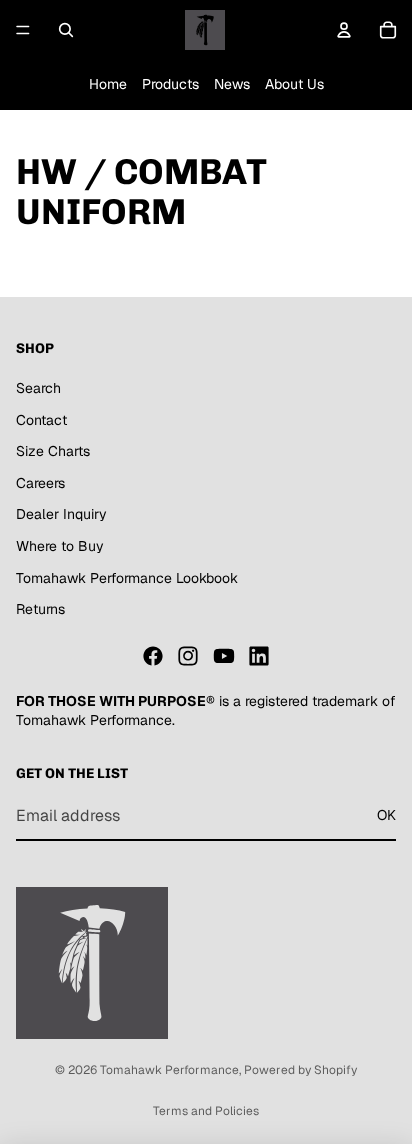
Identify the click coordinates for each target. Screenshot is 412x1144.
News (232, 84)
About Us (294, 84)
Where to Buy (60, 546)
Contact (41, 420)
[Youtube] (224, 656)
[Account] (344, 30)
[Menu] (23, 30)
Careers (40, 483)
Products (170, 84)
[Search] (66, 30)
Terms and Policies (206, 1111)
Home (108, 84)
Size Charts (53, 451)
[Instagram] (188, 656)
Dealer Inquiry (61, 514)
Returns (40, 609)
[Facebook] (153, 656)
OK (386, 815)
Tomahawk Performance (169, 1070)
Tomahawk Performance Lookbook (127, 578)
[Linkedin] (259, 656)
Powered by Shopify (300, 1070)
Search (38, 388)
